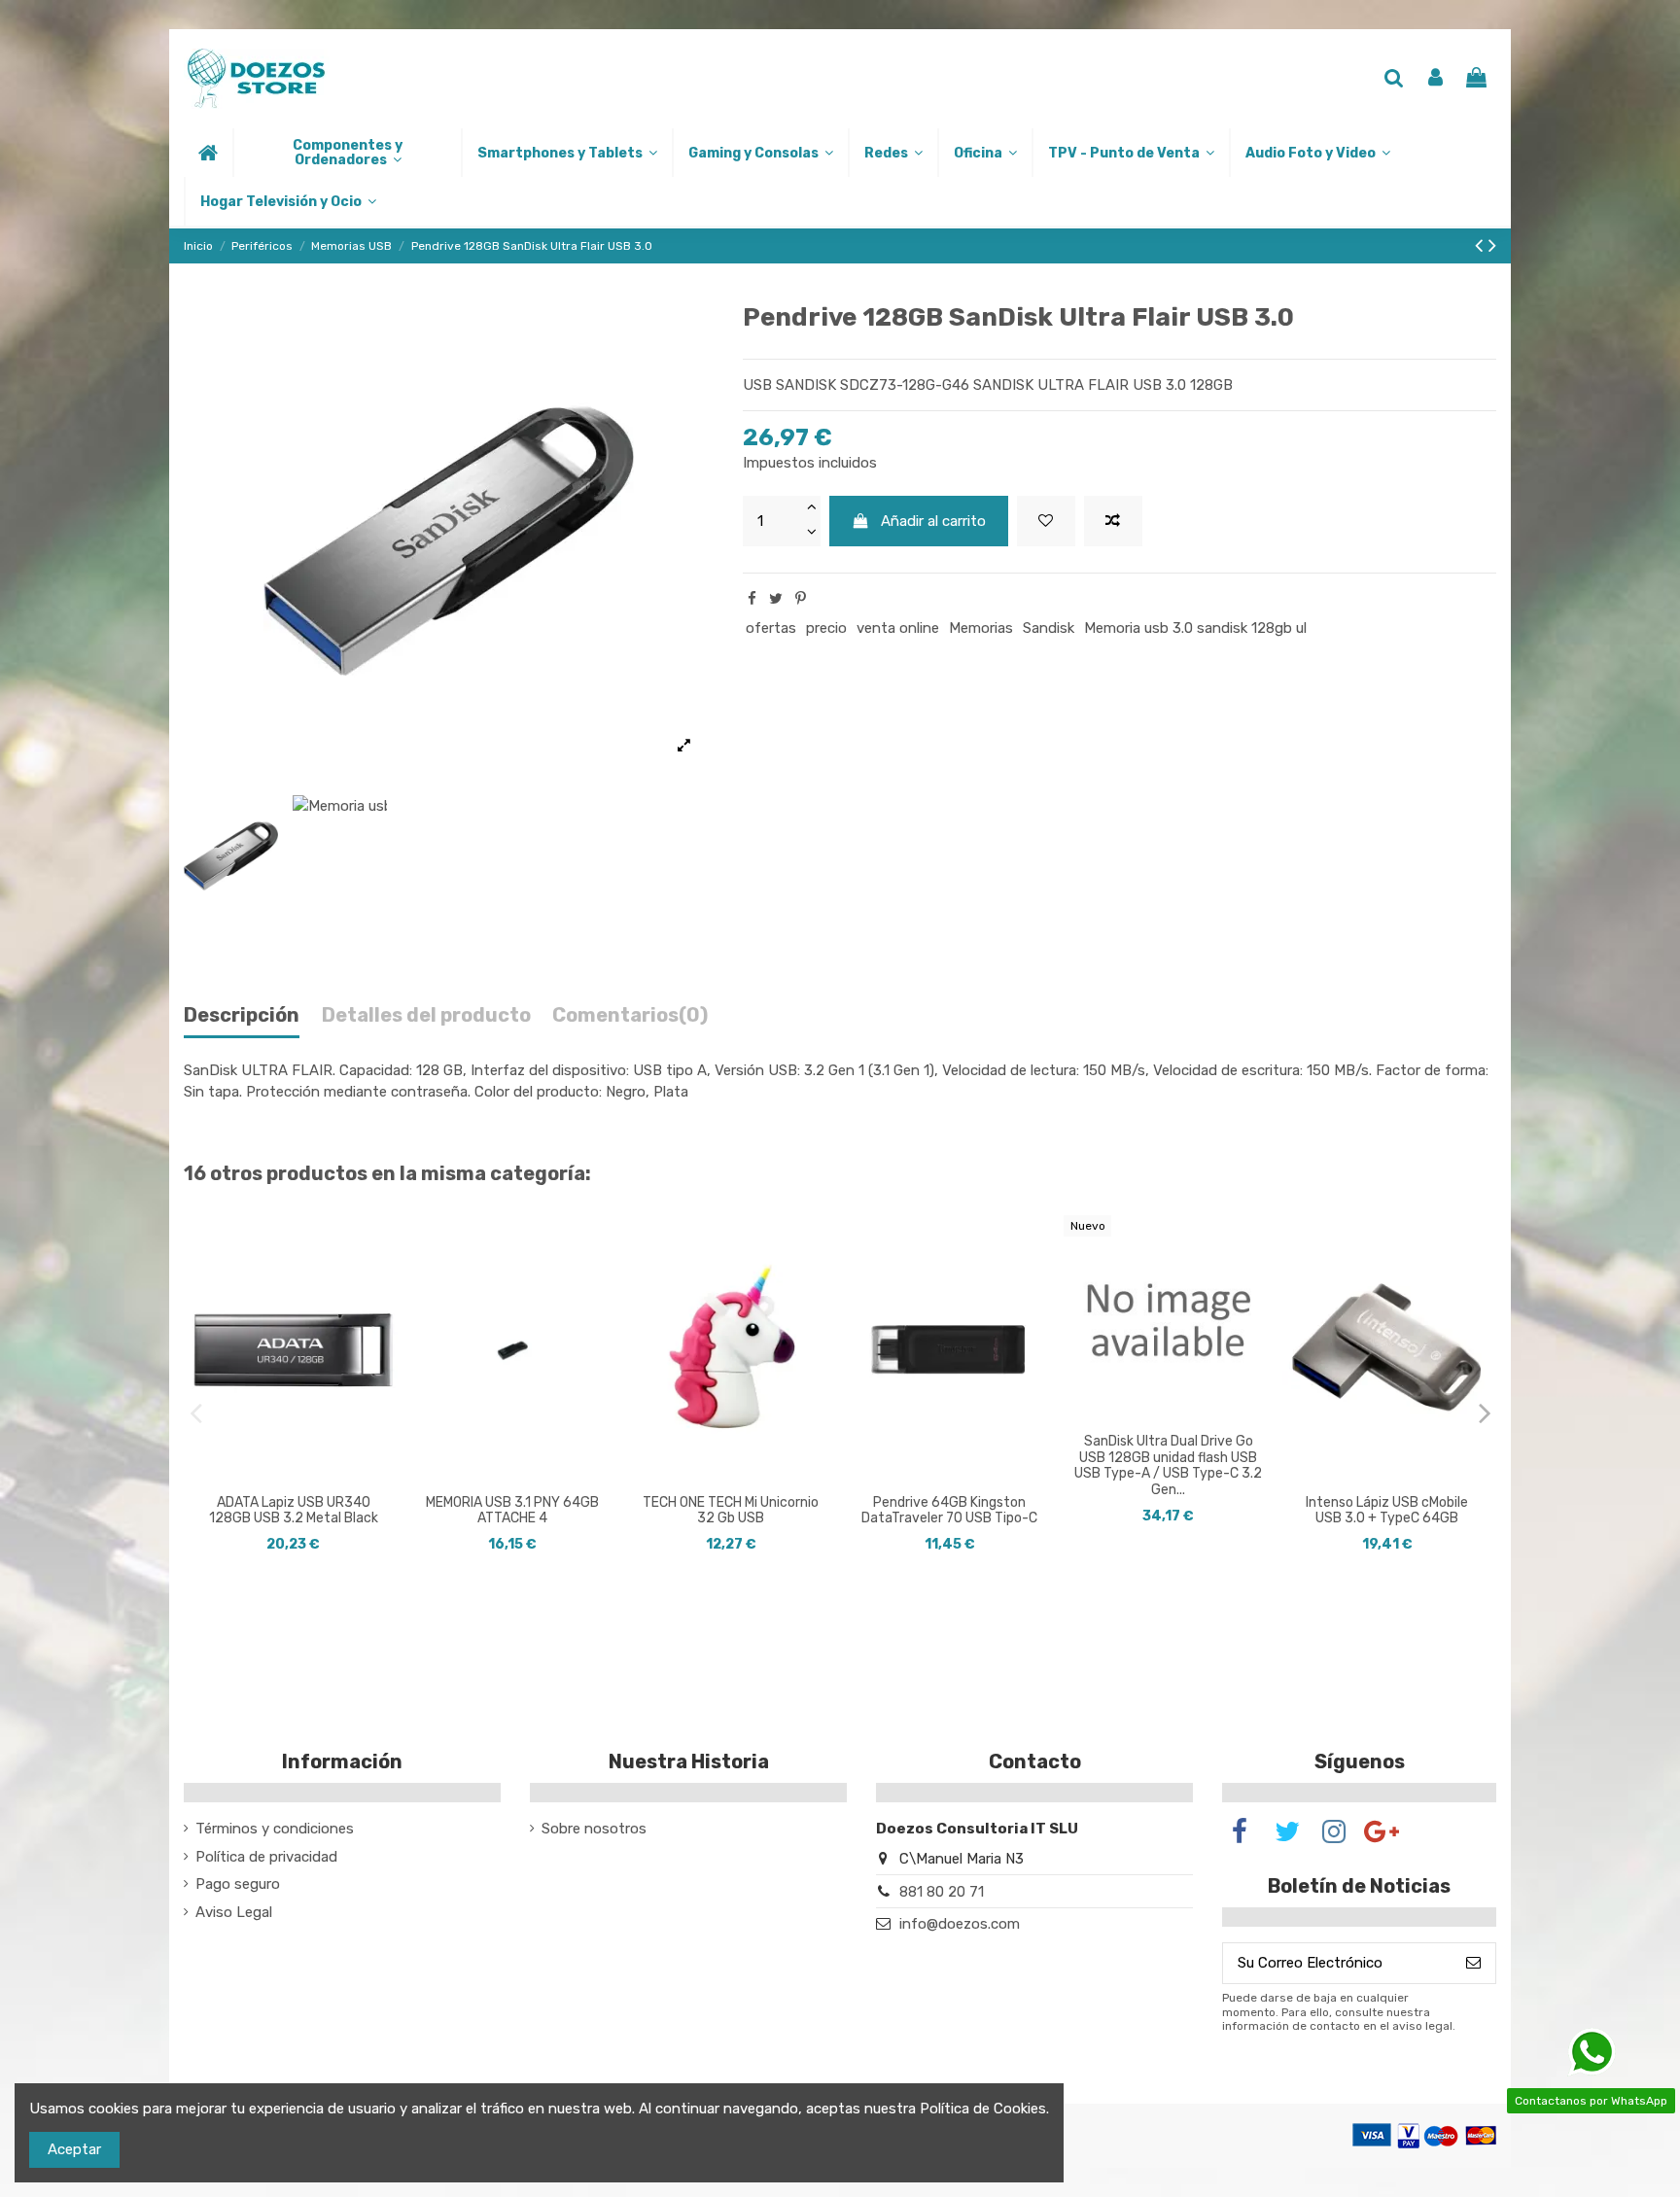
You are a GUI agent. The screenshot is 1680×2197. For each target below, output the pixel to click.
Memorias (981, 628)
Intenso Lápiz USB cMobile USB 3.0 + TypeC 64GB (1387, 1511)
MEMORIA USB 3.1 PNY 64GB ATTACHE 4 (512, 1511)
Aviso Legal (234, 1912)
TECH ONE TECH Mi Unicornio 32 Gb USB (731, 1511)
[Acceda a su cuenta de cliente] (1435, 79)
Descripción (242, 1015)
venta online (898, 628)
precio (826, 628)
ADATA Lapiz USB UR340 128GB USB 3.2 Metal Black (294, 1511)
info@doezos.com (960, 1924)
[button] (347, 153)
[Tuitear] (776, 599)
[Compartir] (752, 599)
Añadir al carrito (933, 521)
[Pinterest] (801, 599)
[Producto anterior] (1482, 245)
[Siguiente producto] (1492, 245)
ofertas (771, 628)
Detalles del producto (426, 1015)
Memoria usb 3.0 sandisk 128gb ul (1195, 628)
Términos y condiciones (275, 1829)
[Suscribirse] (1473, 1963)
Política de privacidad (266, 1857)
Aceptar (74, 2149)
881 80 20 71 (942, 1892)
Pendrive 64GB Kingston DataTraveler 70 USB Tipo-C (949, 1511)
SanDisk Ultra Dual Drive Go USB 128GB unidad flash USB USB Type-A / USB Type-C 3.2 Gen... (1168, 1465)
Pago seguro (238, 1884)
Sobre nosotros (594, 1829)
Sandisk (1049, 628)
